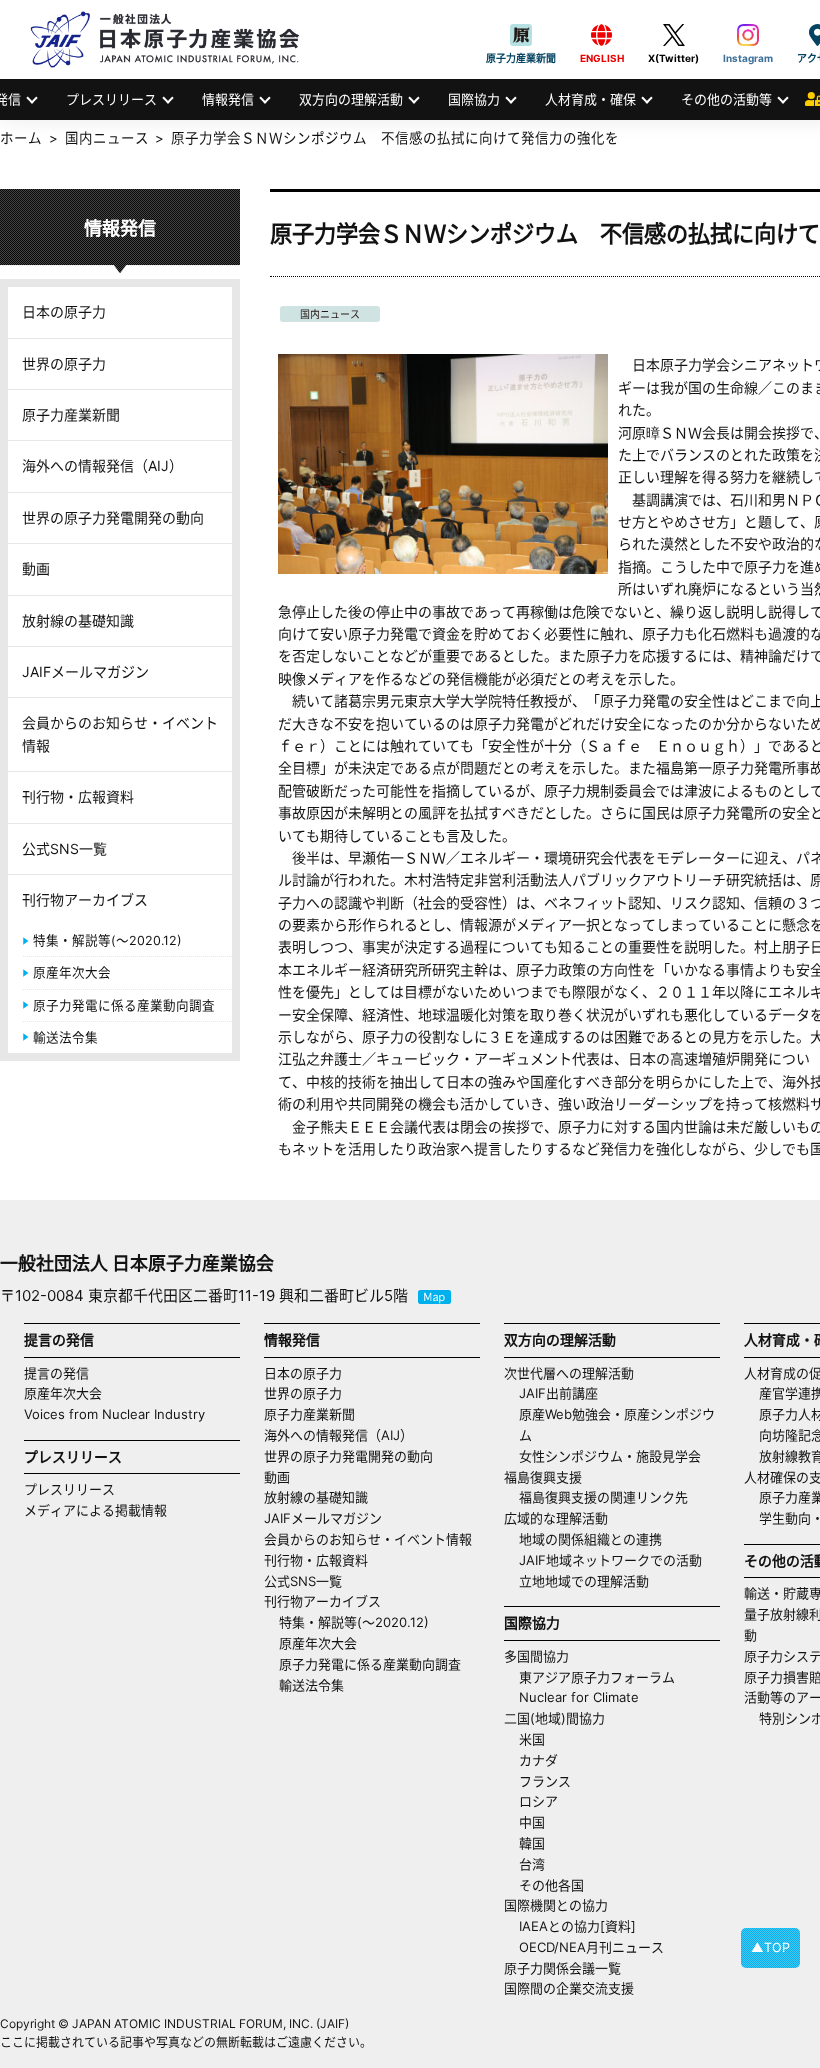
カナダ (538, 1760)
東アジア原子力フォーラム (597, 1677)
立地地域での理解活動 (584, 1581)
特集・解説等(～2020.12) (107, 940)
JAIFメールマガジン (85, 671)
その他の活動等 (726, 99)
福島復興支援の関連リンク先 (603, 1497)
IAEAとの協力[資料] (577, 1926)
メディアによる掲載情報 (95, 1510)
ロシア (538, 1801)
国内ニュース (330, 314)
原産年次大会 (72, 972)
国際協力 (474, 99)
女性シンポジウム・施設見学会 (610, 1456)
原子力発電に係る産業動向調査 (124, 1005)
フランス (545, 1781)
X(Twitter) (673, 35)
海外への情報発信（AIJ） (102, 465)
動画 (36, 568)
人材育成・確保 (590, 99)
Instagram (748, 35)
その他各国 (551, 1885)
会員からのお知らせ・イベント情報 (120, 733)
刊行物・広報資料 (78, 796)
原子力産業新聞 (521, 35)
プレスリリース (111, 99)
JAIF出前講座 (558, 1393)
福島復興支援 (543, 1477)
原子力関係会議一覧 (562, 1968)
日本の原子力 (64, 311)
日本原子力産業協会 (175, 39)
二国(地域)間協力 (554, 1718)
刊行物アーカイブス (85, 899)
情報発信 (228, 99)
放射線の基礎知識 (78, 620)
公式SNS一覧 (64, 848)
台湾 (532, 1864)
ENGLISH (602, 35)
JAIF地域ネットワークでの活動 (610, 1560)
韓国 (532, 1843)
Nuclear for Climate (579, 1697)
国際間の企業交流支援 (569, 1988)
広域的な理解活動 (556, 1518)
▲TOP (770, 1947)
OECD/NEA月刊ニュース (591, 1947)
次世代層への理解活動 (569, 1373)
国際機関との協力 (556, 1905)
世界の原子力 (64, 363)
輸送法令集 (65, 1037)
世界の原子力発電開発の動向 (113, 517)
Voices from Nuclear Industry (114, 1414)
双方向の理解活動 (351, 99)
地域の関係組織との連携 (590, 1539)
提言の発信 (56, 1373)
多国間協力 (536, 1656)
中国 (532, 1822)
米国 (532, 1739)
